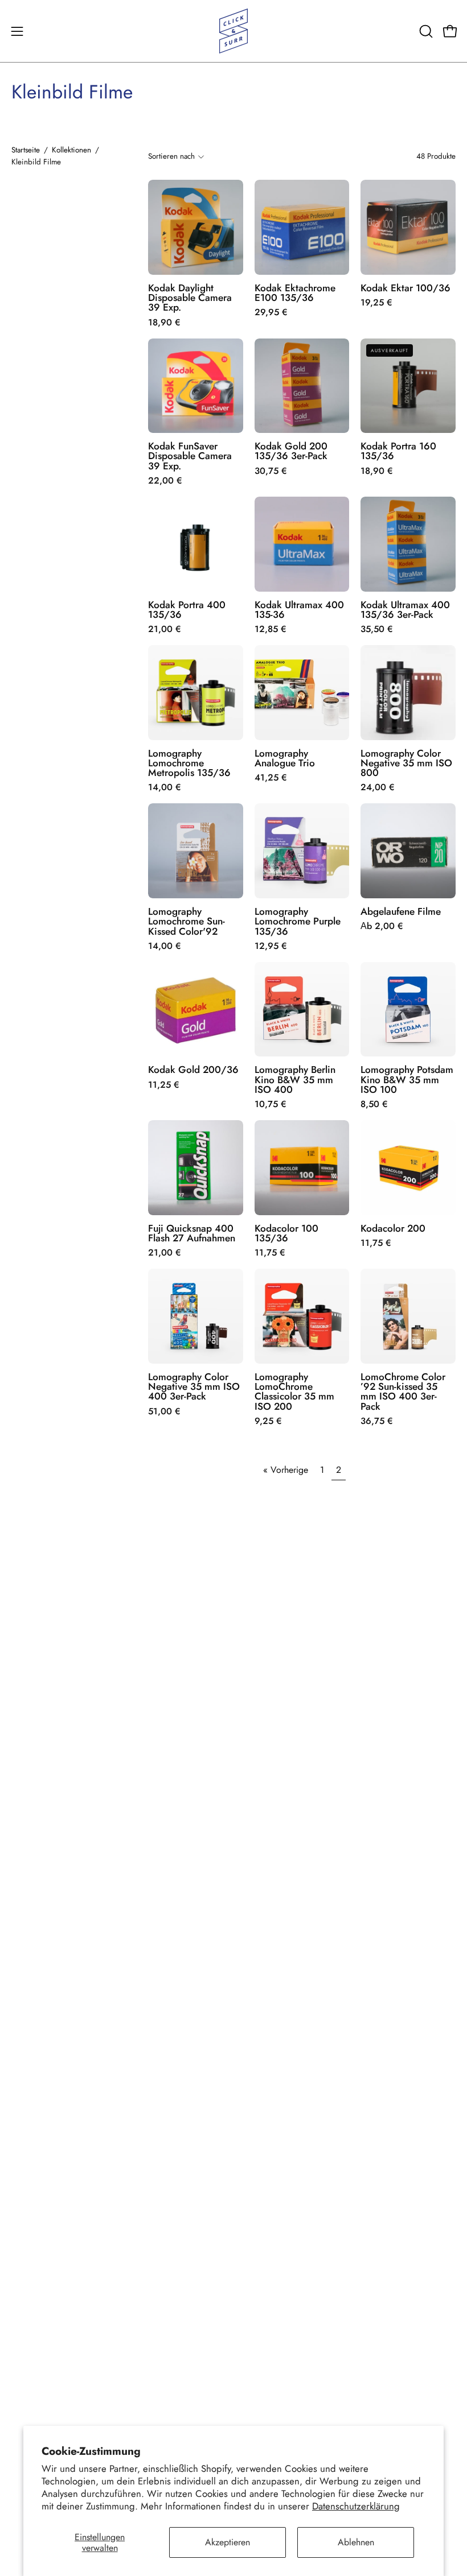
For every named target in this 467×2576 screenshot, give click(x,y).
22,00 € (165, 481)
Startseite (26, 150)
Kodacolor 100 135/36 (286, 1234)
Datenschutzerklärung (356, 2506)
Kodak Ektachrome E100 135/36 (295, 293)
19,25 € (376, 303)
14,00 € (165, 787)
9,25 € (268, 1421)
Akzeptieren (228, 2542)
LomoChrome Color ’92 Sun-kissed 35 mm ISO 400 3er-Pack (403, 1392)
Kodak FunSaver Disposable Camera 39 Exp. (190, 456)
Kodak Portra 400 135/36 (187, 610)
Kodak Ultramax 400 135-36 (299, 610)
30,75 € (271, 471)
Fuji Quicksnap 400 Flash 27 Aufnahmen (192, 1234)
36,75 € (377, 1421)
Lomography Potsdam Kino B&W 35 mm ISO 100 (407, 1080)
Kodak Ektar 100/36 (405, 288)
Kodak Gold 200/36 (193, 1070)
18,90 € (164, 323)
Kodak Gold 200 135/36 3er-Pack (291, 451)
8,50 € (374, 1104)
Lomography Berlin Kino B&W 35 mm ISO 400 (295, 1080)
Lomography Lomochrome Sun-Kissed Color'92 (187, 922)
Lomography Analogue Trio (285, 759)
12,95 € (271, 946)
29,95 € (271, 312)
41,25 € (271, 778)
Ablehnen (356, 2542)
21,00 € (165, 629)
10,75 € (271, 1104)
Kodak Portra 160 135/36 (398, 451)
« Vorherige (286, 1470)
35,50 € (377, 629)
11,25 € (164, 1085)
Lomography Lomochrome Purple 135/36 (298, 922)
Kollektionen (71, 150)
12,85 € (271, 629)
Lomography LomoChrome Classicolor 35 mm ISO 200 (294, 1392)
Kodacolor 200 (393, 1229)
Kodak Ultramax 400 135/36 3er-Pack (405, 610)
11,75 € (270, 1253)
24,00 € (378, 787)
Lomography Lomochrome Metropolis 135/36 (189, 763)
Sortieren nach (171, 156)
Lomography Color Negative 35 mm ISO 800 (406, 763)
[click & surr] (233, 31)
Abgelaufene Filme (401, 912)
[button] (425, 31)
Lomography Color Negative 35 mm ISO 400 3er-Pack (194, 1387)
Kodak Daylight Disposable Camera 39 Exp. (190, 298)
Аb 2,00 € (382, 926)
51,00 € (164, 1411)
